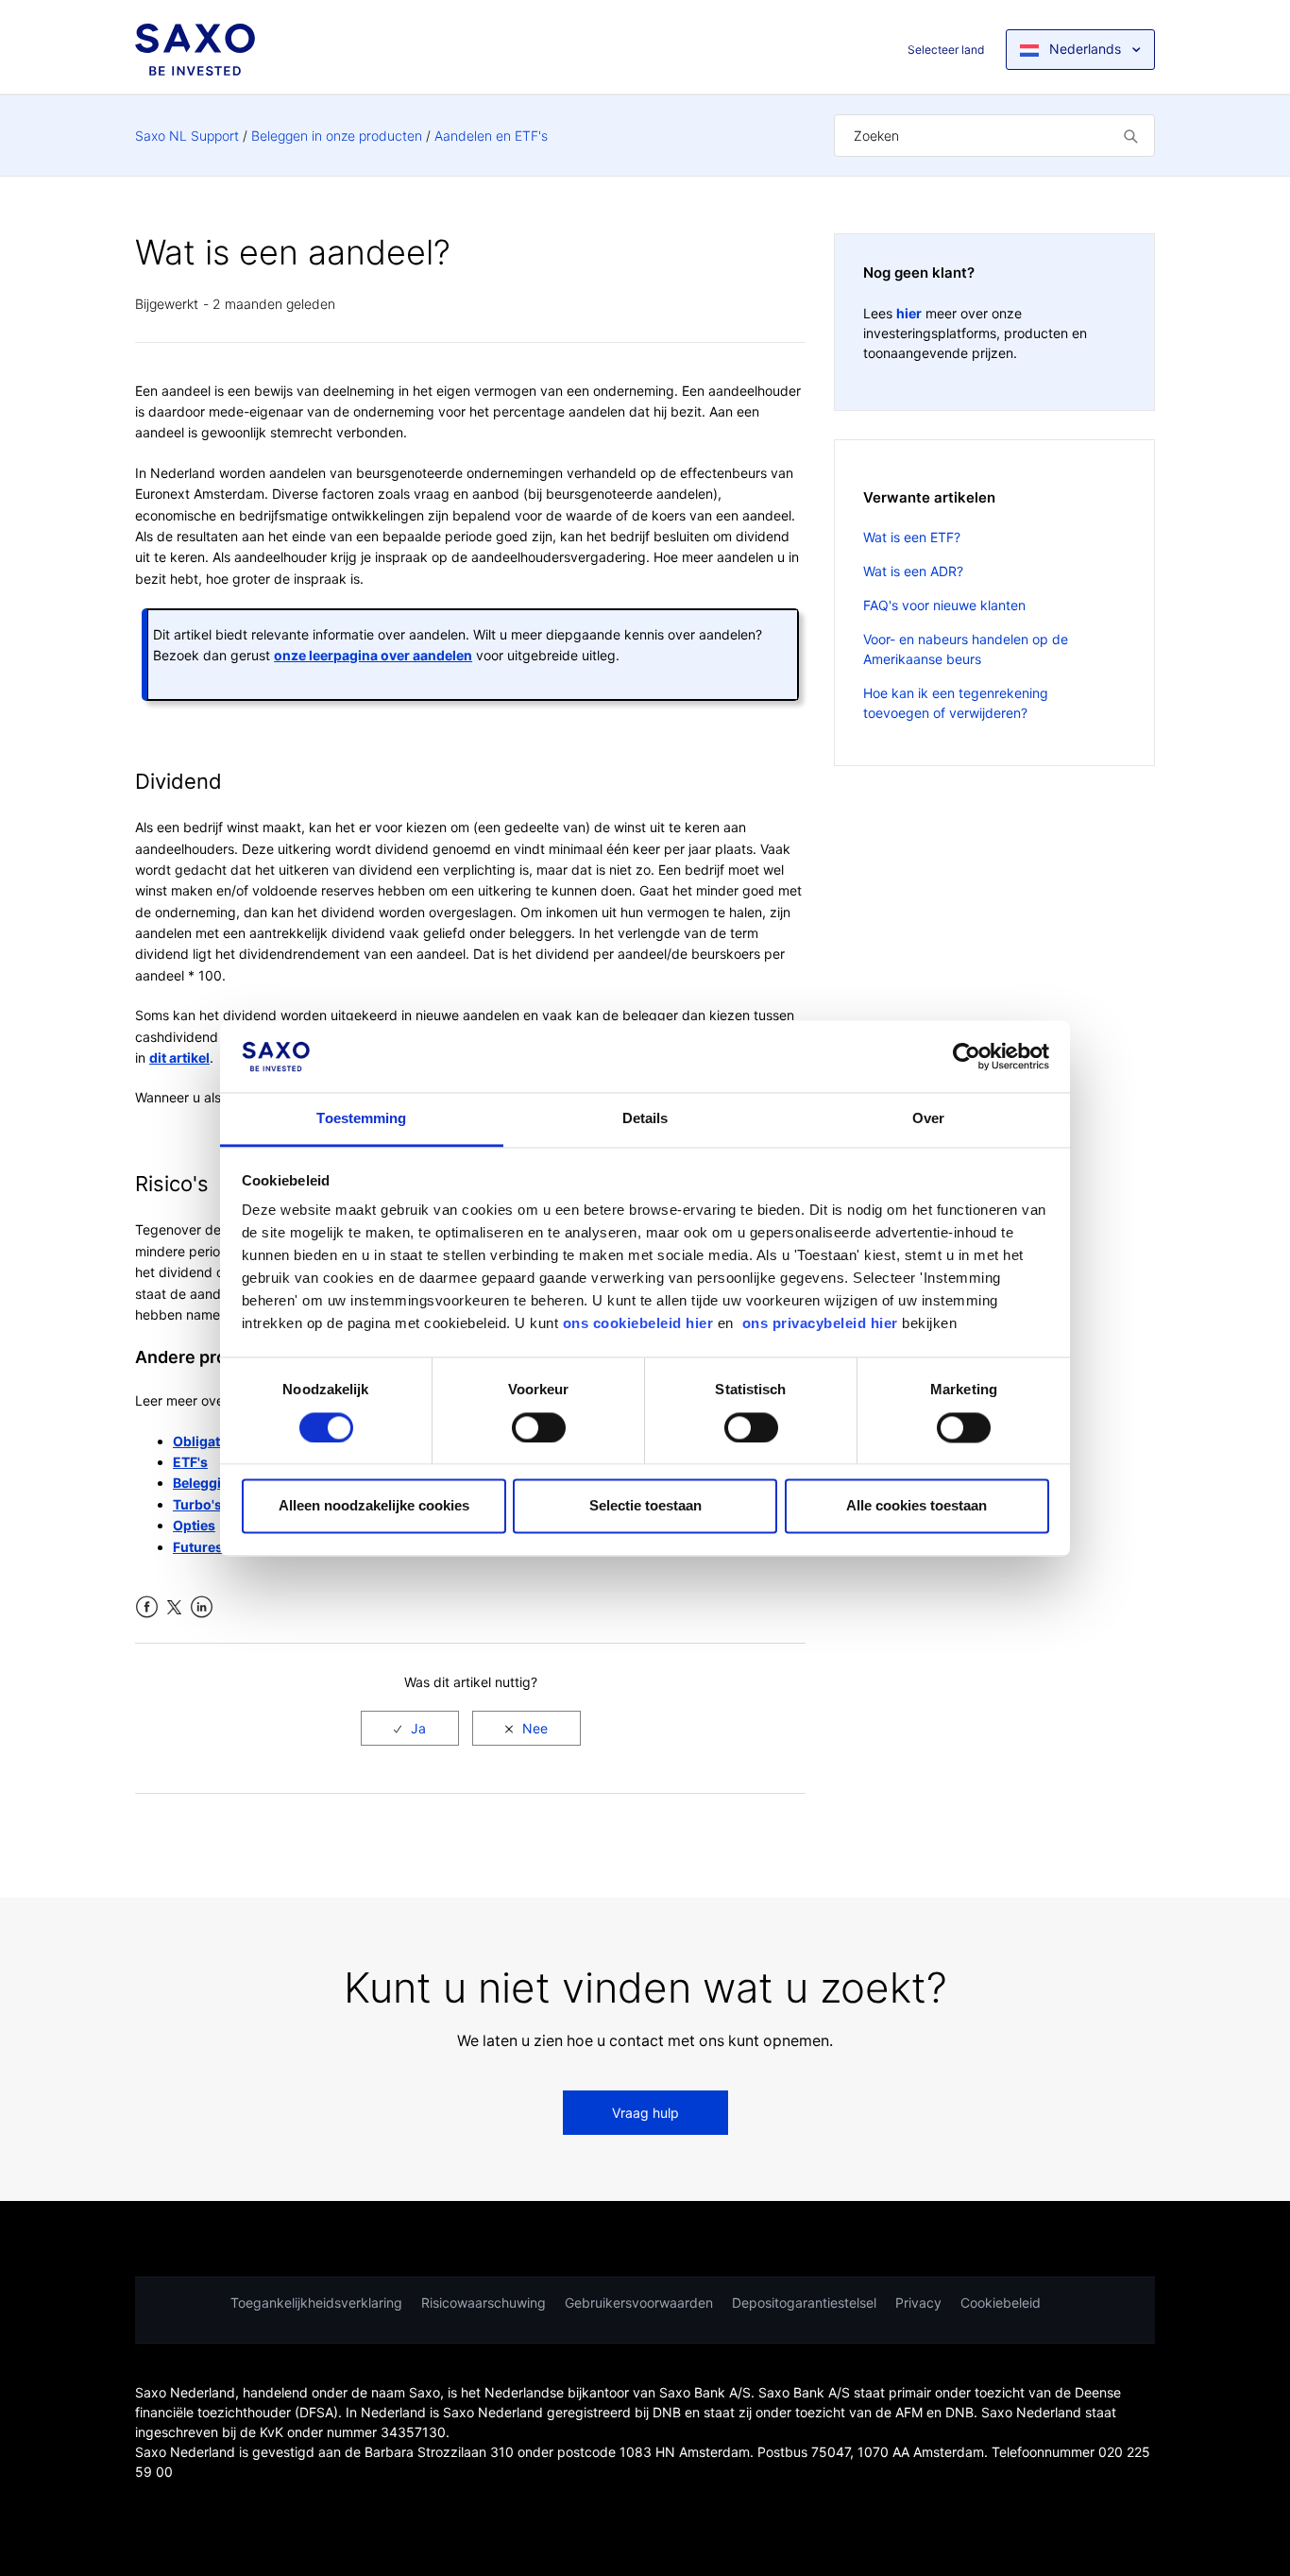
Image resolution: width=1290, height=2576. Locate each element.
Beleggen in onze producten (337, 136)
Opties (194, 1525)
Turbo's (197, 1504)
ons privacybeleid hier (823, 1324)
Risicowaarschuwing (484, 2303)
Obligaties (206, 1441)
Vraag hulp (645, 2113)
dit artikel (179, 1058)
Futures (198, 1547)
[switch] (539, 1427)
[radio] (410, 1728)
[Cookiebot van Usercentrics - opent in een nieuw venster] (967, 1056)
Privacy (918, 2303)
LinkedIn (202, 1607)
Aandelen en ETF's (491, 136)
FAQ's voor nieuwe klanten (944, 605)
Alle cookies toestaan (917, 1506)
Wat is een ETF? (912, 537)
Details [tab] (645, 1119)
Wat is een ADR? (913, 571)
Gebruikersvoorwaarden (639, 2303)
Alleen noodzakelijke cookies (374, 1506)
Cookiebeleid (1001, 2303)
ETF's (190, 1462)
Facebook (147, 1607)
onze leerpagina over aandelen (373, 655)
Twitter (174, 1607)
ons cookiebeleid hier (640, 1324)
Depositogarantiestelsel (804, 2303)
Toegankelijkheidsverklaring (316, 2303)
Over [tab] (928, 1119)
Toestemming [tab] (361, 1119)
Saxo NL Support (187, 136)
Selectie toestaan (645, 1506)
